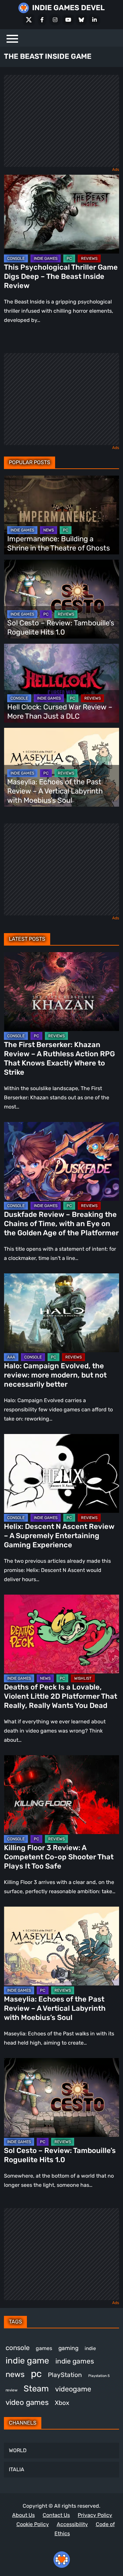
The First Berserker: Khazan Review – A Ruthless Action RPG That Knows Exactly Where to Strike (59, 1058)
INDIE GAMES (46, 258)
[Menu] (12, 38)
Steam (36, 2388)
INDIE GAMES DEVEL (68, 8)
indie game (27, 2361)
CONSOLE (16, 258)
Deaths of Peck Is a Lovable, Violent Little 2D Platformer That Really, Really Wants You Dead (61, 1696)
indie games (75, 2361)
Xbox (62, 2403)
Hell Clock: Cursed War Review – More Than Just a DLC (60, 712)
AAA (11, 1357)
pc (36, 2374)
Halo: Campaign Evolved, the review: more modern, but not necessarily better (55, 1375)
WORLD (18, 2450)
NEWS (49, 530)
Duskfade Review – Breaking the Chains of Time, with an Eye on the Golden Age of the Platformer (61, 1224)
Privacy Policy (95, 2515)
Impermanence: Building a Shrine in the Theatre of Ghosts (59, 543)
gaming (68, 2348)
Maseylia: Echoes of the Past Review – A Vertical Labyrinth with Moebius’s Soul (55, 791)
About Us (23, 2515)
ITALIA (17, 2469)
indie (90, 2348)
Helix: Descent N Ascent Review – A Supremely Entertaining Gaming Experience (59, 1536)
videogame (73, 2389)
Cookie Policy (33, 2524)
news (15, 2374)
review (11, 2390)
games (44, 2348)
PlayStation (65, 2375)
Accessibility (72, 2524)
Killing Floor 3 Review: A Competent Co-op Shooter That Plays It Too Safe (59, 1857)
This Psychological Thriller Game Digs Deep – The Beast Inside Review (61, 276)
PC (69, 258)
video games (27, 2402)
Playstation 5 (99, 2376)
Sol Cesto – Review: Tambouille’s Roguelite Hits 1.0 (61, 627)
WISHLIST (83, 1678)
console (18, 2348)
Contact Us (56, 2515)
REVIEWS (89, 258)
